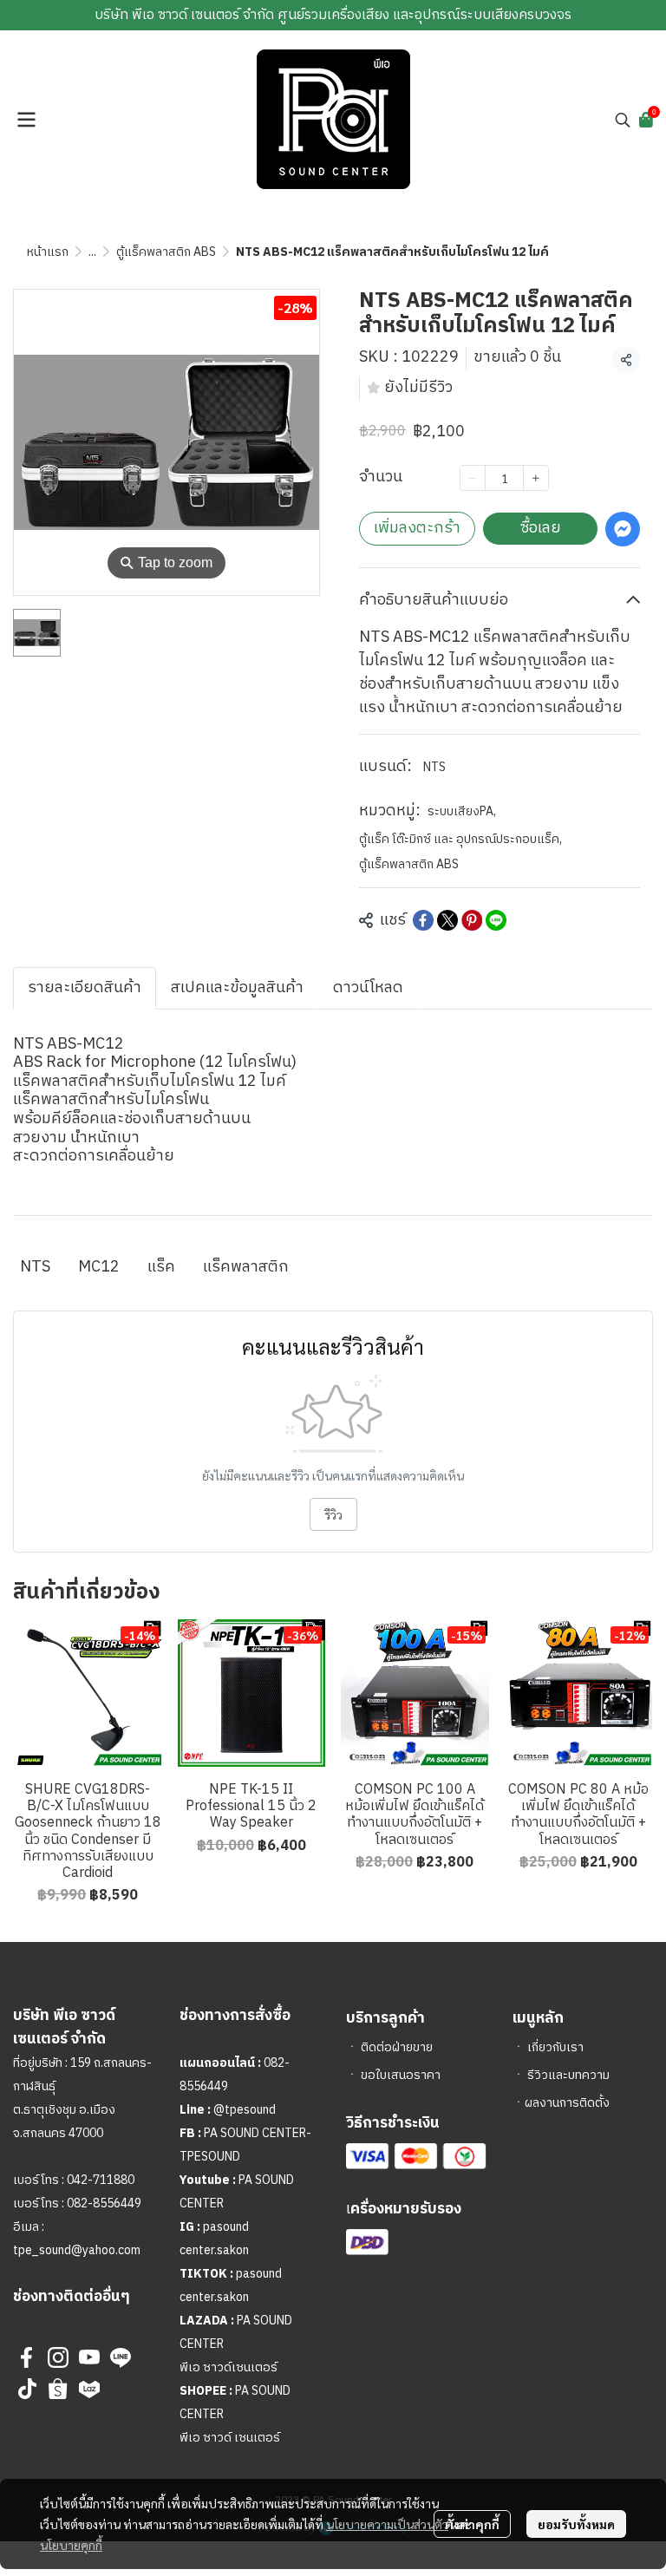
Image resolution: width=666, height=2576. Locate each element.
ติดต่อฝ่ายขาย (397, 2047)
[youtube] (89, 2357)
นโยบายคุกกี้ (71, 2545)
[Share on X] (447, 920)
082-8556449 (104, 2203)
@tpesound (245, 2110)
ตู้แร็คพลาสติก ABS (166, 252)
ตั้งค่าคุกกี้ (472, 2524)
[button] (623, 120)
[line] (121, 2357)
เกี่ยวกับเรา (555, 2047)
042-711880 (101, 2180)
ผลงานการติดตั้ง (567, 2103)
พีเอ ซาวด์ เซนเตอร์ (230, 2438)
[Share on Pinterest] (472, 920)
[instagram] (58, 2357)
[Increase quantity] (536, 478)
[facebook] (27, 2357)
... (92, 252)
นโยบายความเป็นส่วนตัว (387, 2524)
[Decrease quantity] (473, 478)
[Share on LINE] (496, 920)
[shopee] (58, 2389)
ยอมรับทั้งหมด (576, 2524)
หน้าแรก (48, 252)
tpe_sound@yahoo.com (77, 2250)
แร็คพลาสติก (246, 1267)
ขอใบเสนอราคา (401, 2075)
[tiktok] (27, 2389)
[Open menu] (26, 120)
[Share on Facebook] (423, 920)
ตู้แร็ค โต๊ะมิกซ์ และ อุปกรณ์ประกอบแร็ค (460, 839)
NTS (434, 767)
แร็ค (161, 1267)
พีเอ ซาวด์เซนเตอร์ (229, 2367)
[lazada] (89, 2389)
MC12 (99, 1267)
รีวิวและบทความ (568, 2075)
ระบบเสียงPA (462, 811)
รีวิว (333, 1514)
